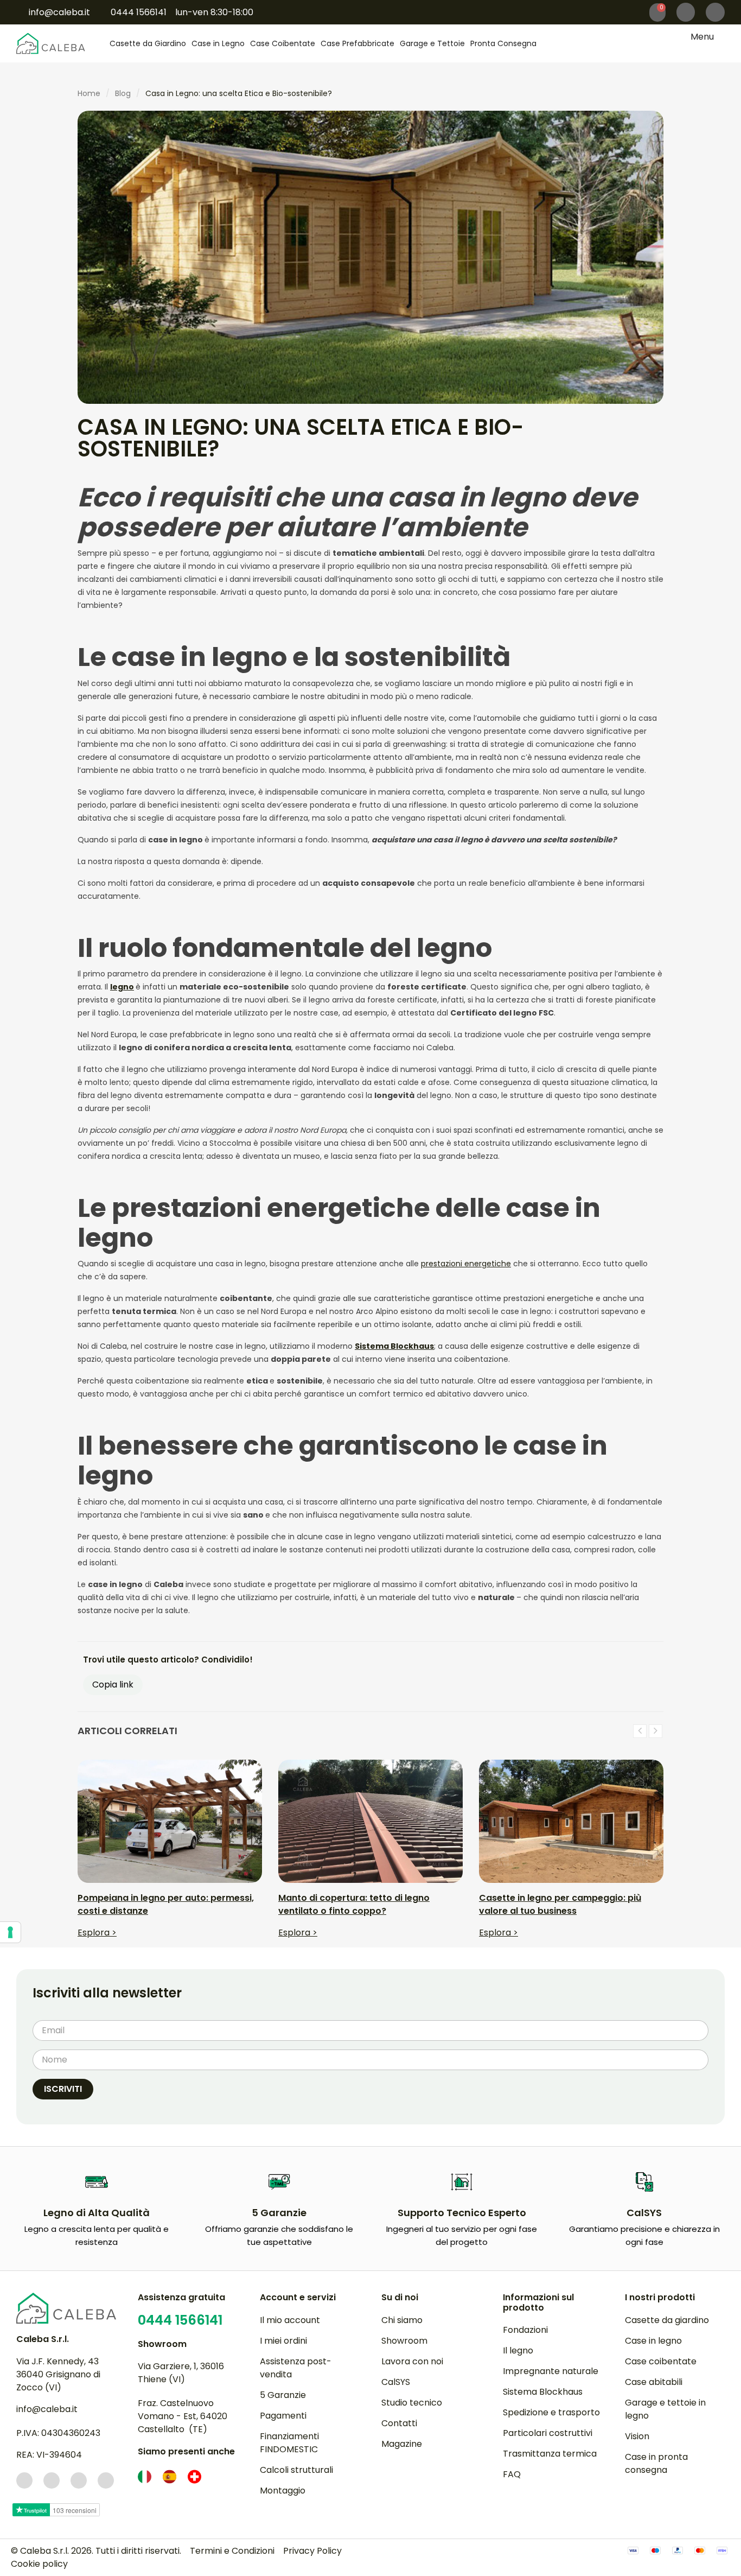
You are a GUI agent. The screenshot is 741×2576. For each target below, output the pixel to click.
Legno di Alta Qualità (97, 2213)
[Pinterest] (79, 2480)
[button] (715, 12)
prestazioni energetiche (466, 1264)
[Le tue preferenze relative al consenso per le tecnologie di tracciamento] (10, 1932)
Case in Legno (218, 43)
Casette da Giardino (148, 43)
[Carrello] (657, 12)
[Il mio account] (686, 12)
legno (122, 987)
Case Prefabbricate (357, 43)
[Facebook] (24, 2480)
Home (89, 93)
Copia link (113, 1684)
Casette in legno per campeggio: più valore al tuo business (560, 1904)
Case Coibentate (283, 43)
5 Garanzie (279, 2213)
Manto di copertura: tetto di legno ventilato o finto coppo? (354, 1904)
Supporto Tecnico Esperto (462, 2213)
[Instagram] (52, 2480)
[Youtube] (106, 2480)
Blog (123, 93)
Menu (702, 37)
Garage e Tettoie (432, 43)
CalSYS (644, 2213)
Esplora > (97, 1933)
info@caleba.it (47, 2409)
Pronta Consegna (503, 43)
